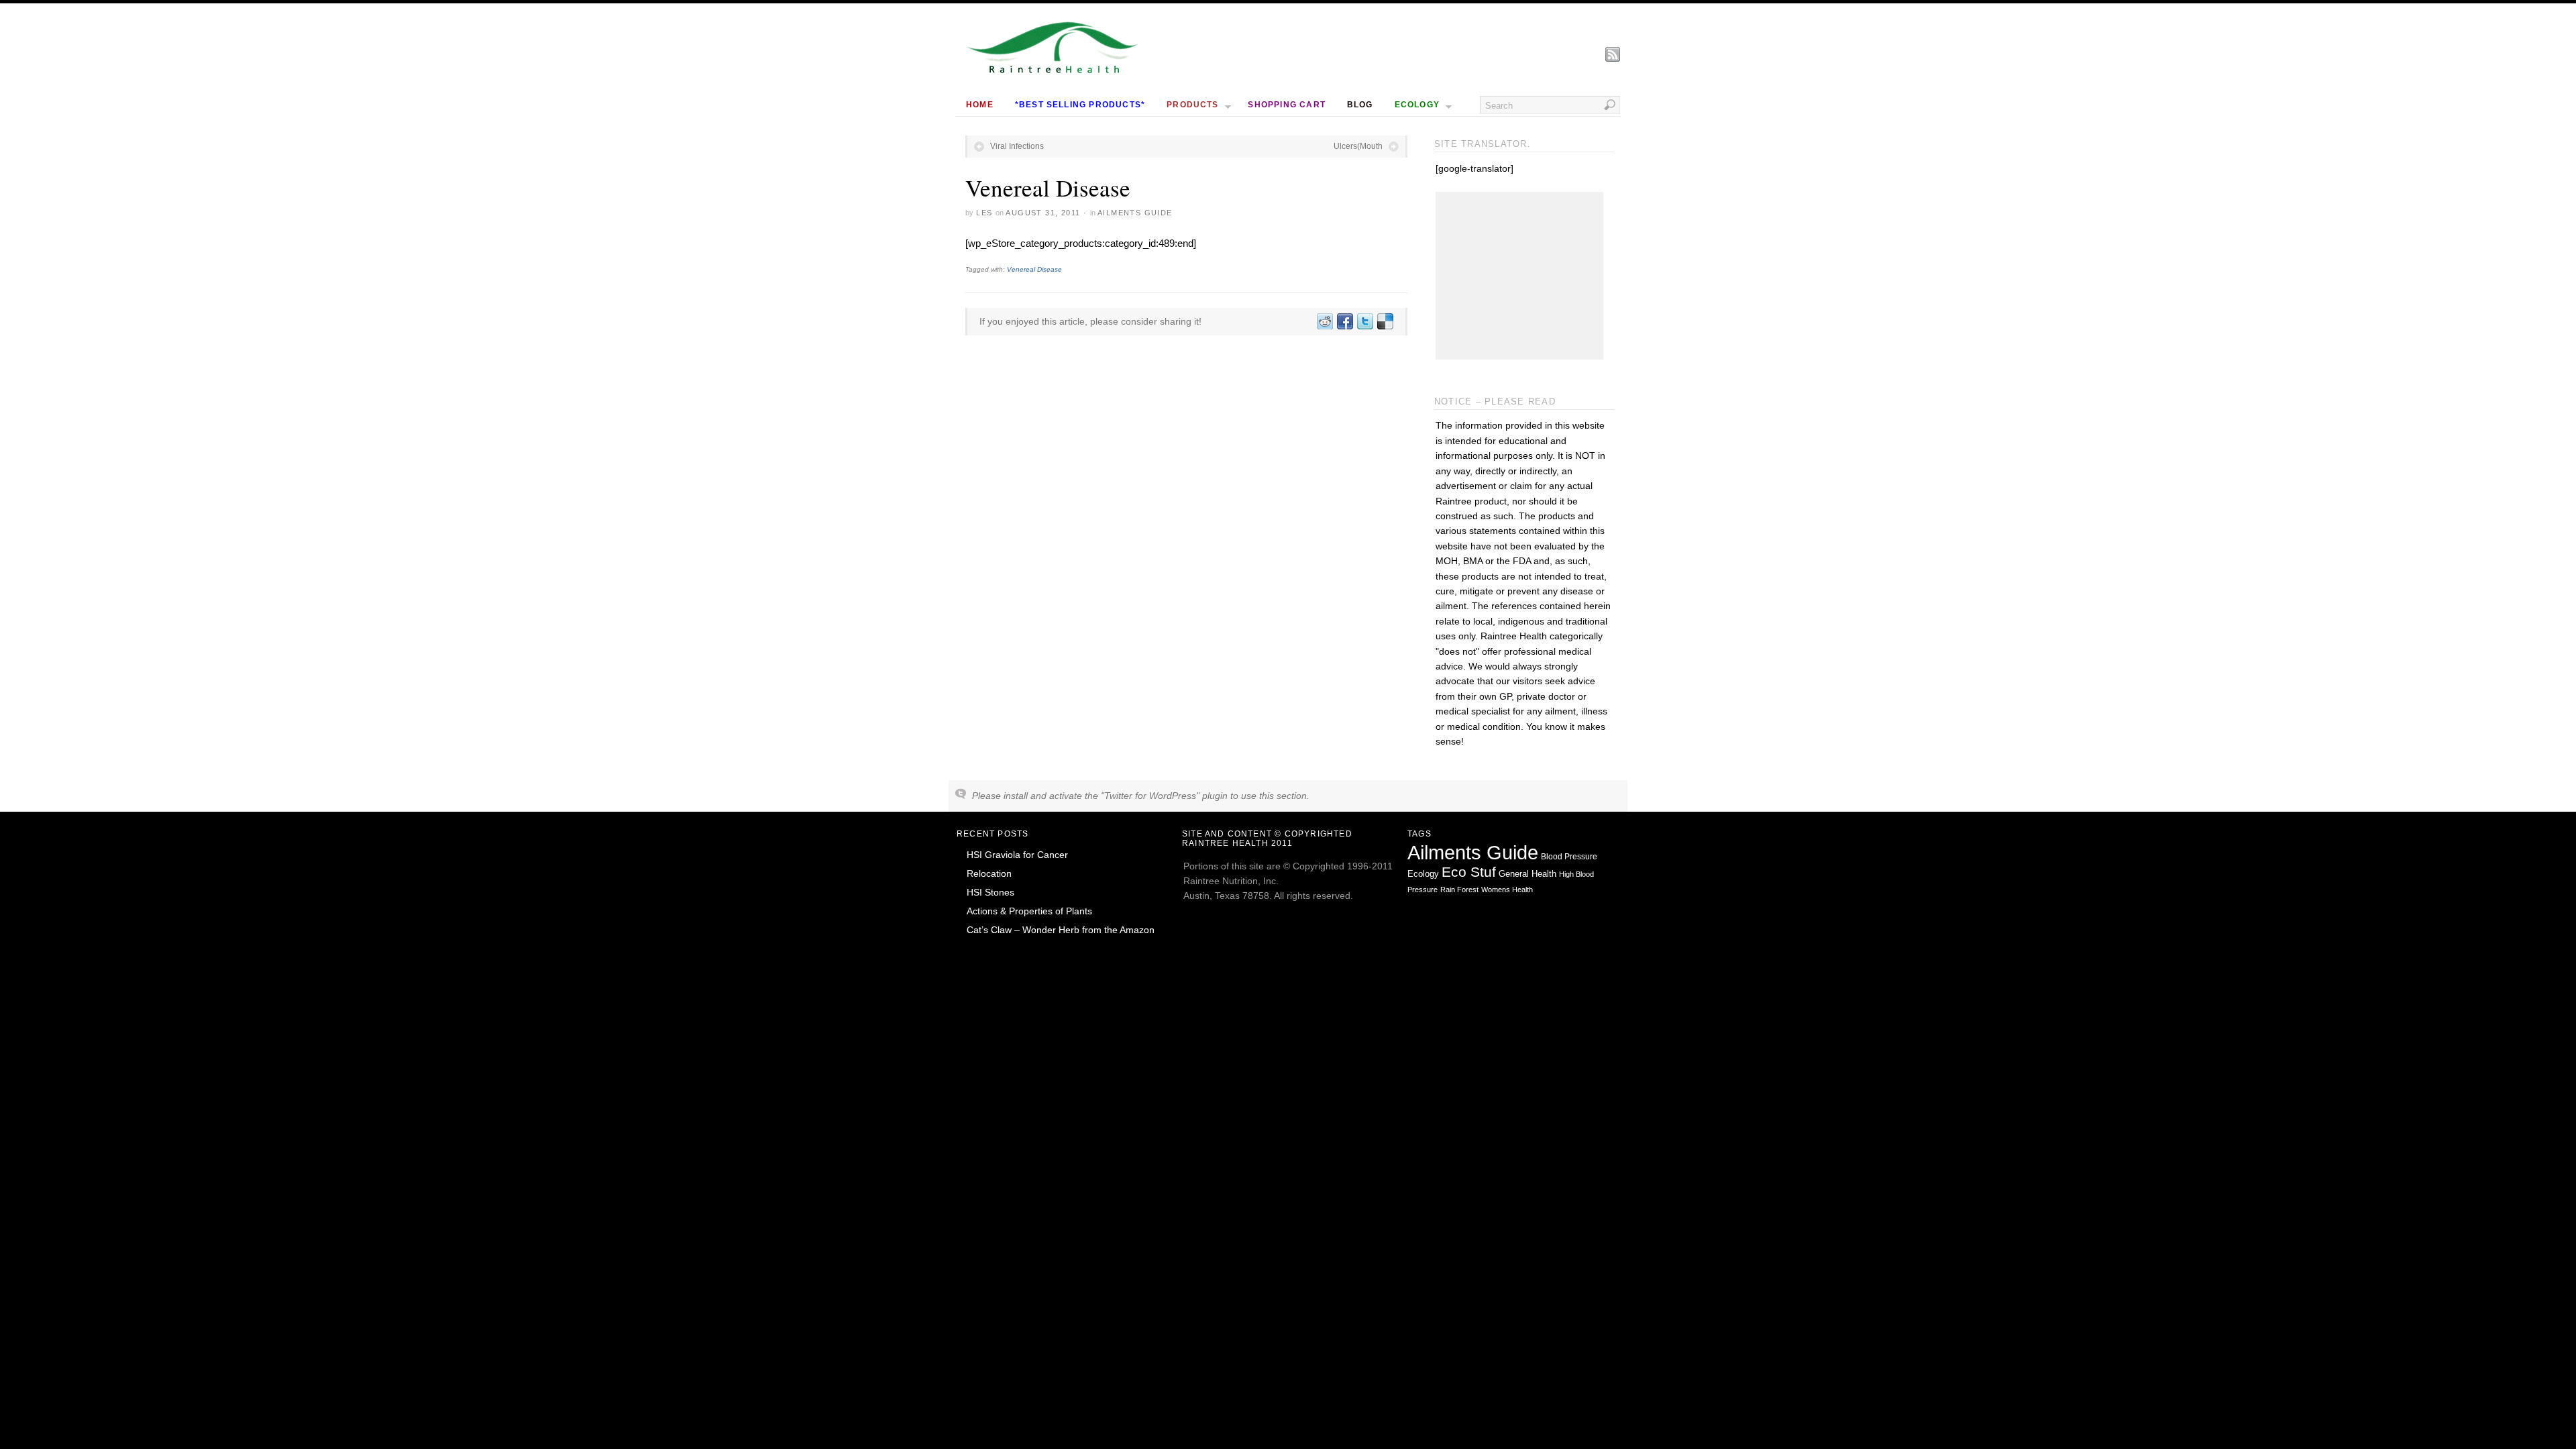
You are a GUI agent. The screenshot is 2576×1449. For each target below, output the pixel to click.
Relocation (989, 873)
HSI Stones (990, 892)
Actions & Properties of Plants (1029, 911)
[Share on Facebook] (1344, 321)
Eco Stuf (1469, 872)
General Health (1527, 874)
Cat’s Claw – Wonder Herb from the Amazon (1061, 930)
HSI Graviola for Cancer (1017, 855)
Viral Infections (1017, 146)
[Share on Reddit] (1324, 321)
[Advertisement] (1519, 276)
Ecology (1423, 874)
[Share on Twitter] (1364, 321)
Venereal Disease (1034, 269)
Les (984, 213)
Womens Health (1507, 890)
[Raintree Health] (1053, 70)
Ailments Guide (1135, 213)
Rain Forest (1459, 890)
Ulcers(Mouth (1358, 146)
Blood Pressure (1569, 857)
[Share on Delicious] (1385, 321)
